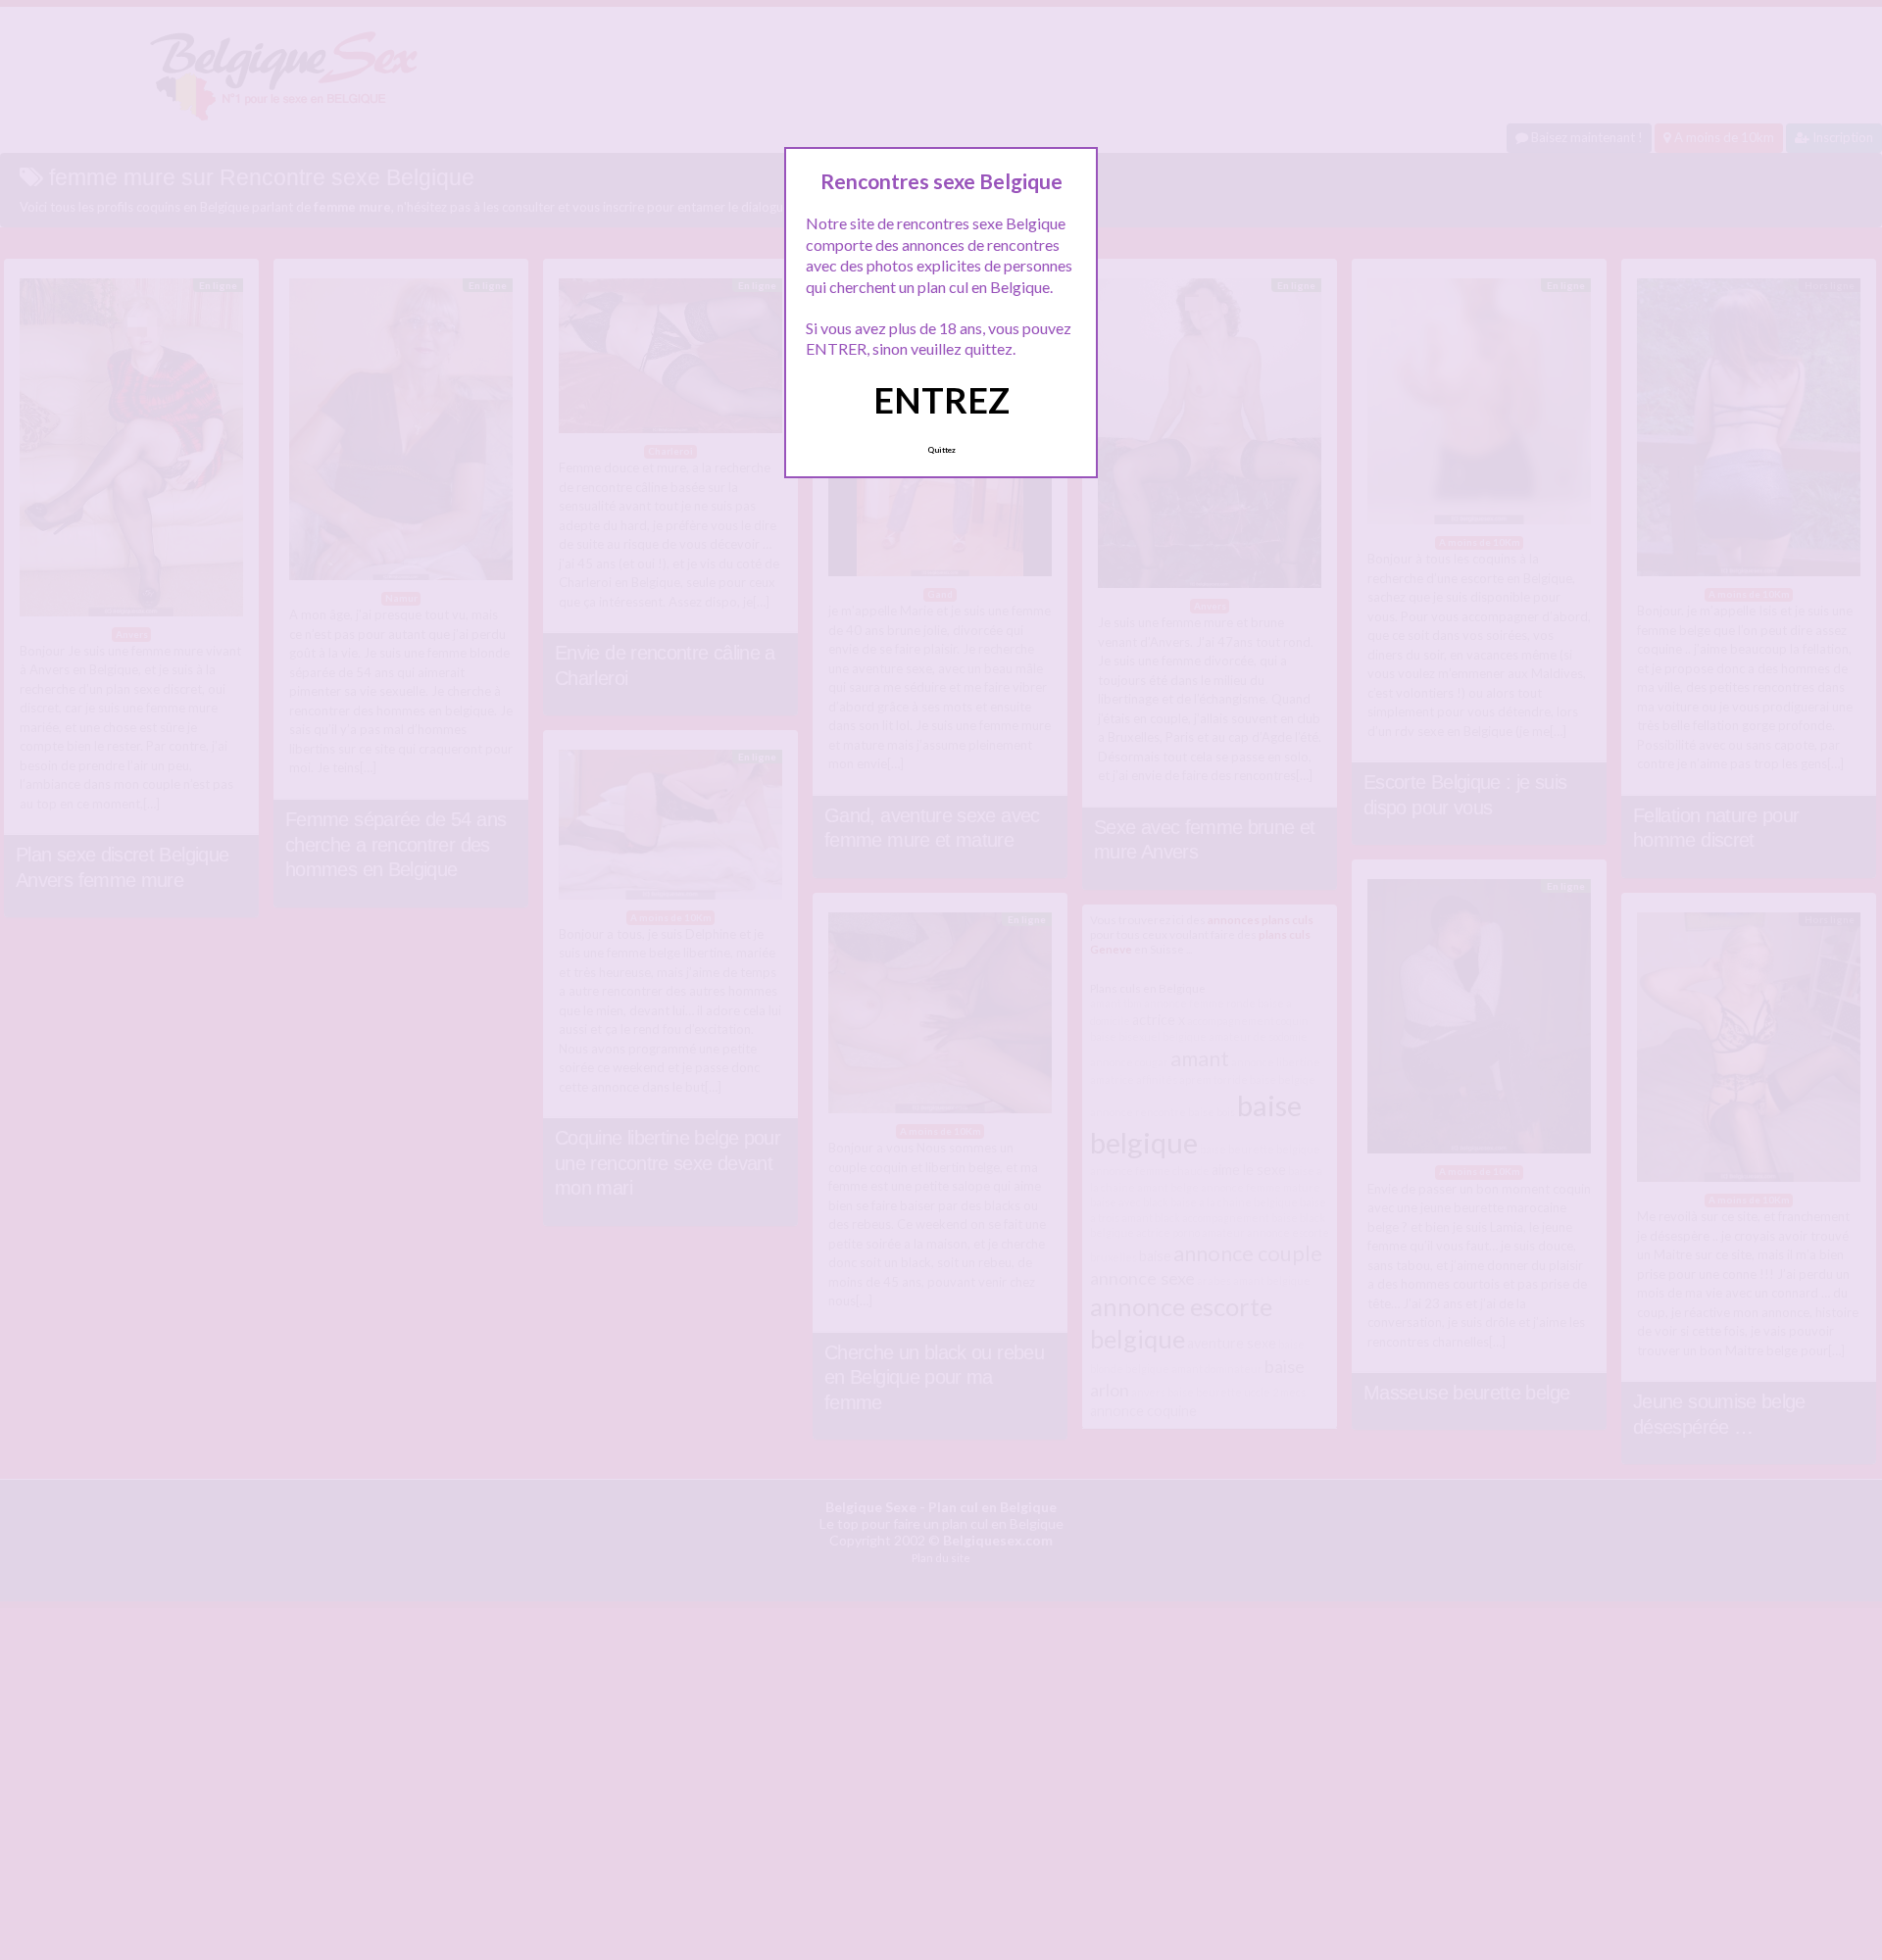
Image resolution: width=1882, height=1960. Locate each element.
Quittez (941, 450)
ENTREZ (941, 400)
